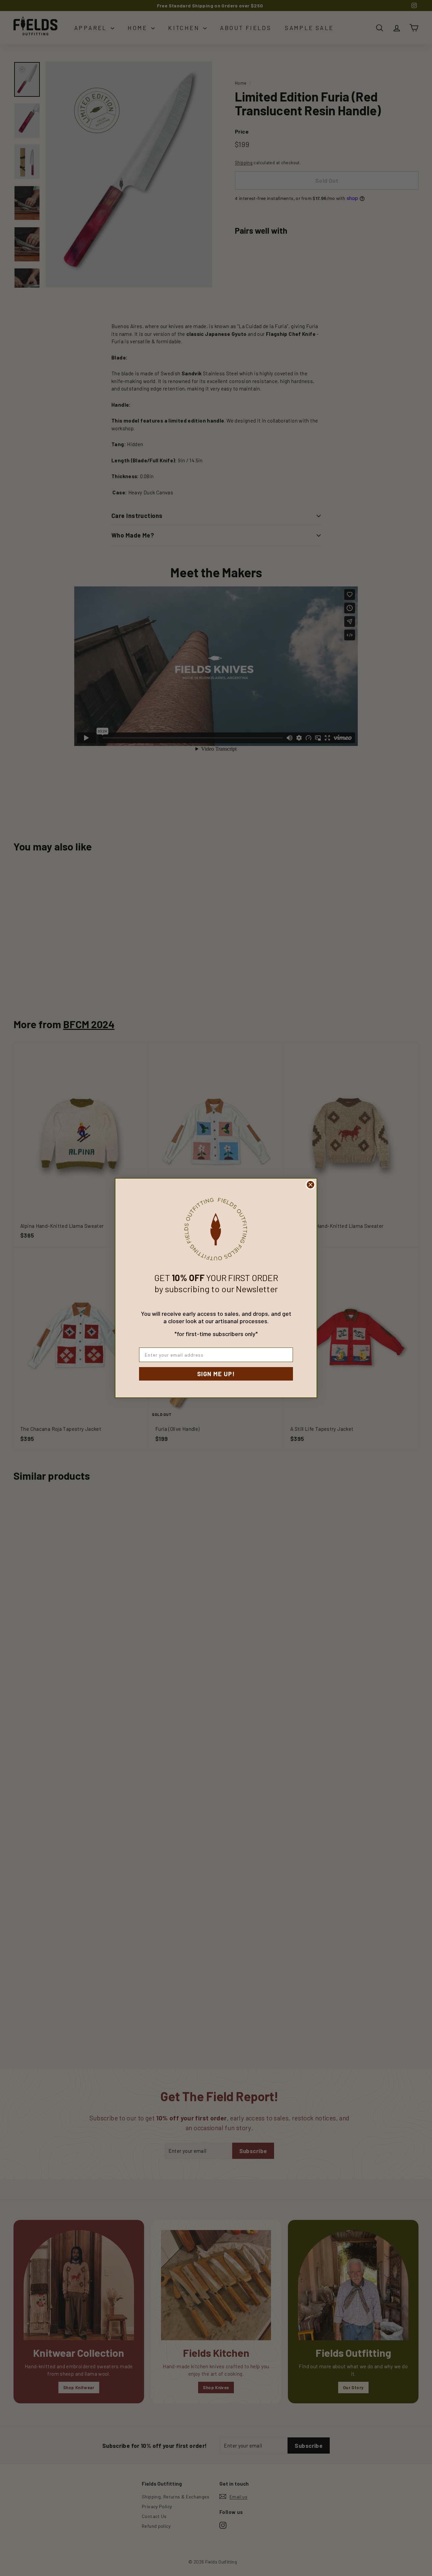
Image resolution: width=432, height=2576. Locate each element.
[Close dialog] (310, 1185)
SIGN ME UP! (216, 1374)
